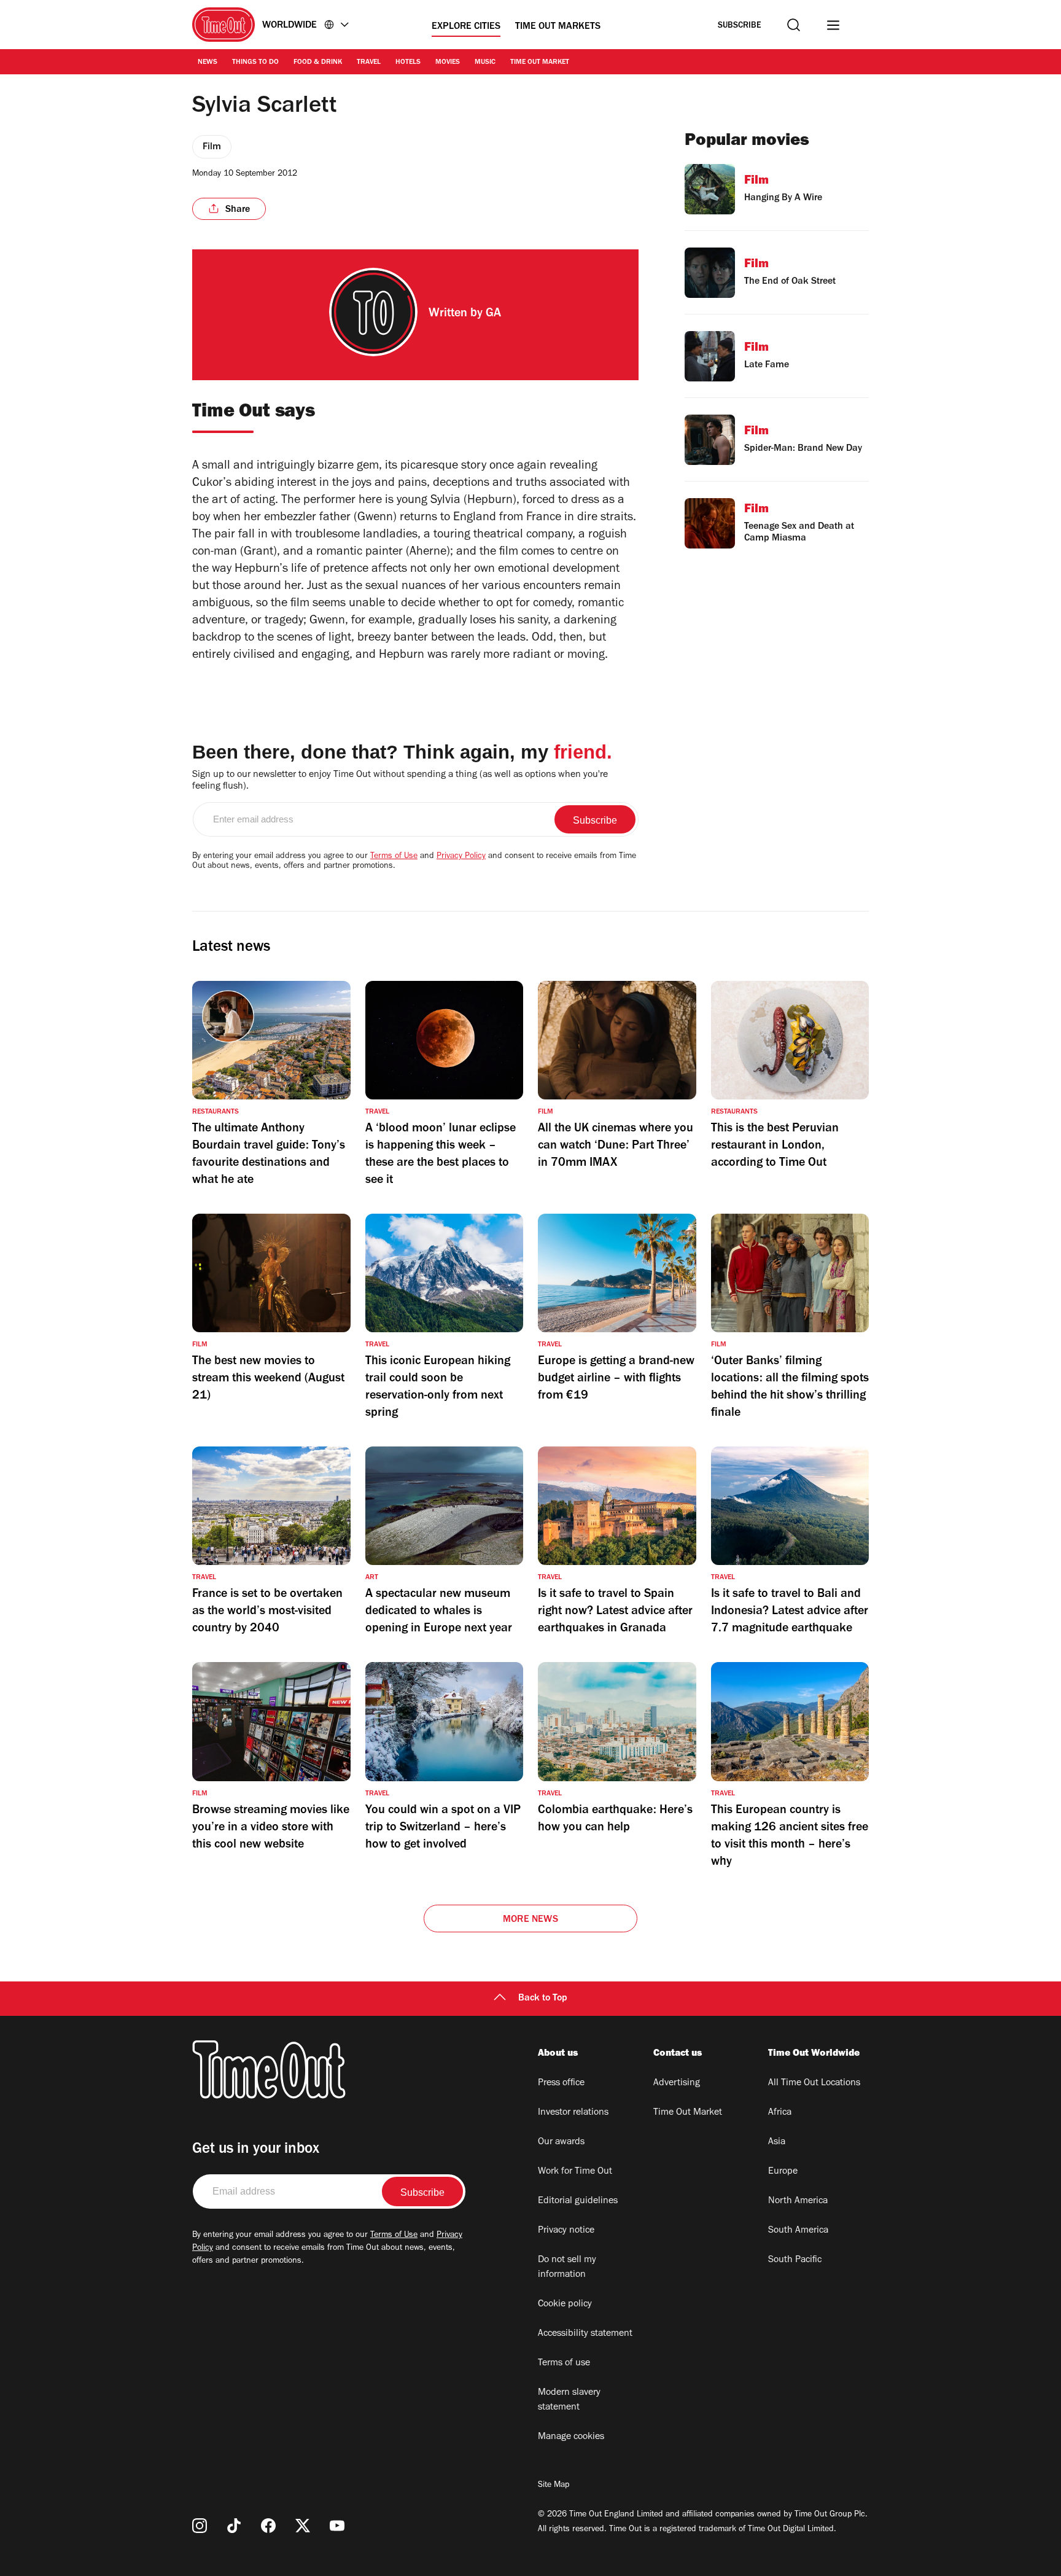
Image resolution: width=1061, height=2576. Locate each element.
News (208, 63)
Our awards (561, 2142)
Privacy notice (566, 2231)
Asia (777, 2142)
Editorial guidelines (578, 2201)
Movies (448, 63)
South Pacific (795, 2260)
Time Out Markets (558, 27)
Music (485, 63)
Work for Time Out (575, 2172)
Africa (780, 2113)
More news (530, 1920)
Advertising (677, 2083)
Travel (369, 63)
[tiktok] (234, 2526)
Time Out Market (540, 63)
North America (798, 2201)
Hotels (408, 63)
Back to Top (543, 1999)
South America (798, 2231)
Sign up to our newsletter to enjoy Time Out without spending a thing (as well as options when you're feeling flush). (400, 781)
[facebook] (268, 2526)
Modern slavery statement (569, 2400)
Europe (783, 2172)
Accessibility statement (585, 2334)
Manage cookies (571, 2437)
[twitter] (303, 2526)
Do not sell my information (567, 2268)
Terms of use (564, 2363)
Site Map (554, 2486)
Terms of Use (394, 857)
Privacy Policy (461, 857)
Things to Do (255, 63)
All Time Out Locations (814, 2083)
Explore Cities (466, 27)
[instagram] (200, 2526)
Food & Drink (318, 63)
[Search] (794, 25)
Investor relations (573, 2113)
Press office (561, 2083)
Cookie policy (565, 2305)
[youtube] (337, 2526)
